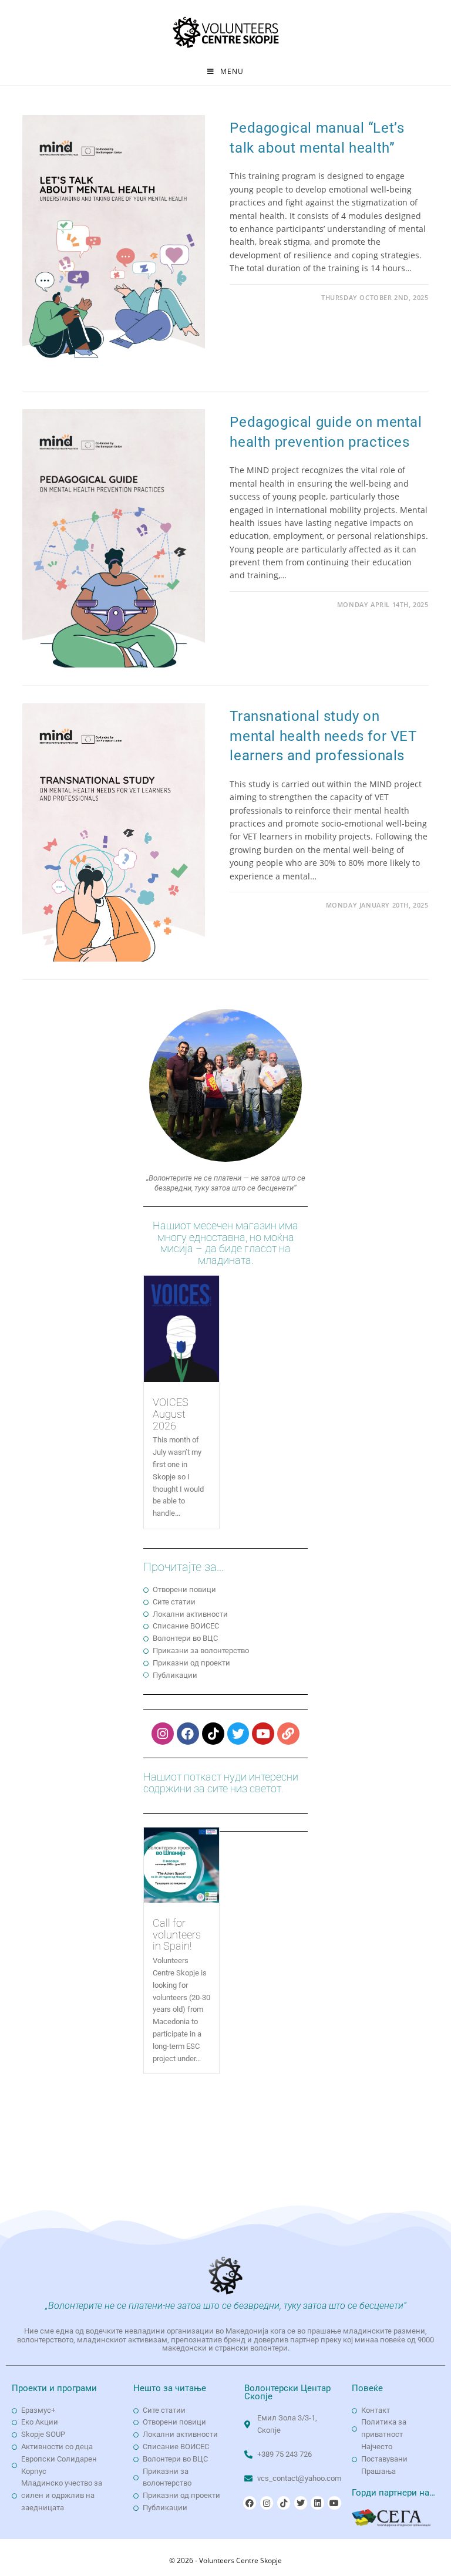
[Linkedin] (317, 2503)
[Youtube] (263, 1734)
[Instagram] (163, 1734)
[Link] (288, 1734)
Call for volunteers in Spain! (177, 1935)
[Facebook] (188, 1734)
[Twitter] (238, 1734)
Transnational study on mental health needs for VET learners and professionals (323, 736)
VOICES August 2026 (171, 1414)
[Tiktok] (213, 1734)
